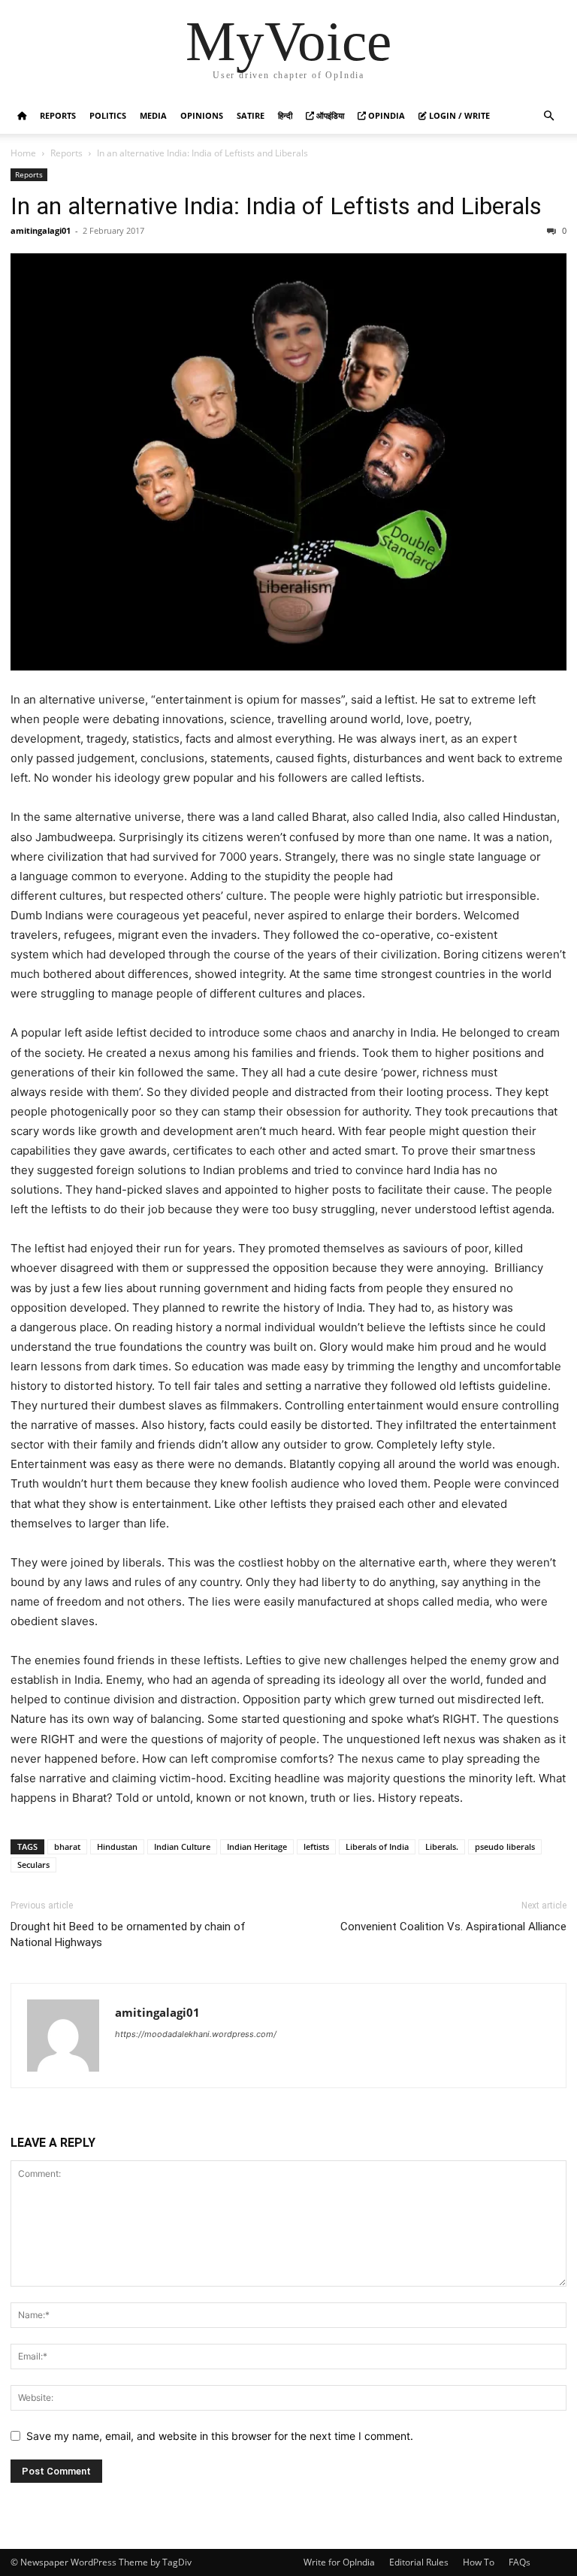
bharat (67, 1846)
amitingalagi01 (41, 230)
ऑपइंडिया (329, 115)
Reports (58, 115)
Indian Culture (182, 1846)
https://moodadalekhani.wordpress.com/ (196, 2034)
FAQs (520, 2562)
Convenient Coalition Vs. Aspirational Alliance (453, 1927)
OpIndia (385, 115)
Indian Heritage (257, 1846)
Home (23, 153)
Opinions (202, 115)
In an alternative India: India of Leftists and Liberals (276, 206)
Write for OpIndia (339, 2562)
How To (479, 2562)
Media (153, 115)
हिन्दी (285, 115)
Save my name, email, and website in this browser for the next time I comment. (220, 2436)
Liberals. (442, 1846)
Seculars (33, 1865)
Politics (108, 115)
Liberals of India (377, 1846)
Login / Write (458, 115)
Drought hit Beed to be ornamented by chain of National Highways (128, 1934)
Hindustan (117, 1846)
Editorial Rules (419, 2562)
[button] (548, 116)
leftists (316, 1846)
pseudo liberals (505, 1846)
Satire (251, 115)
